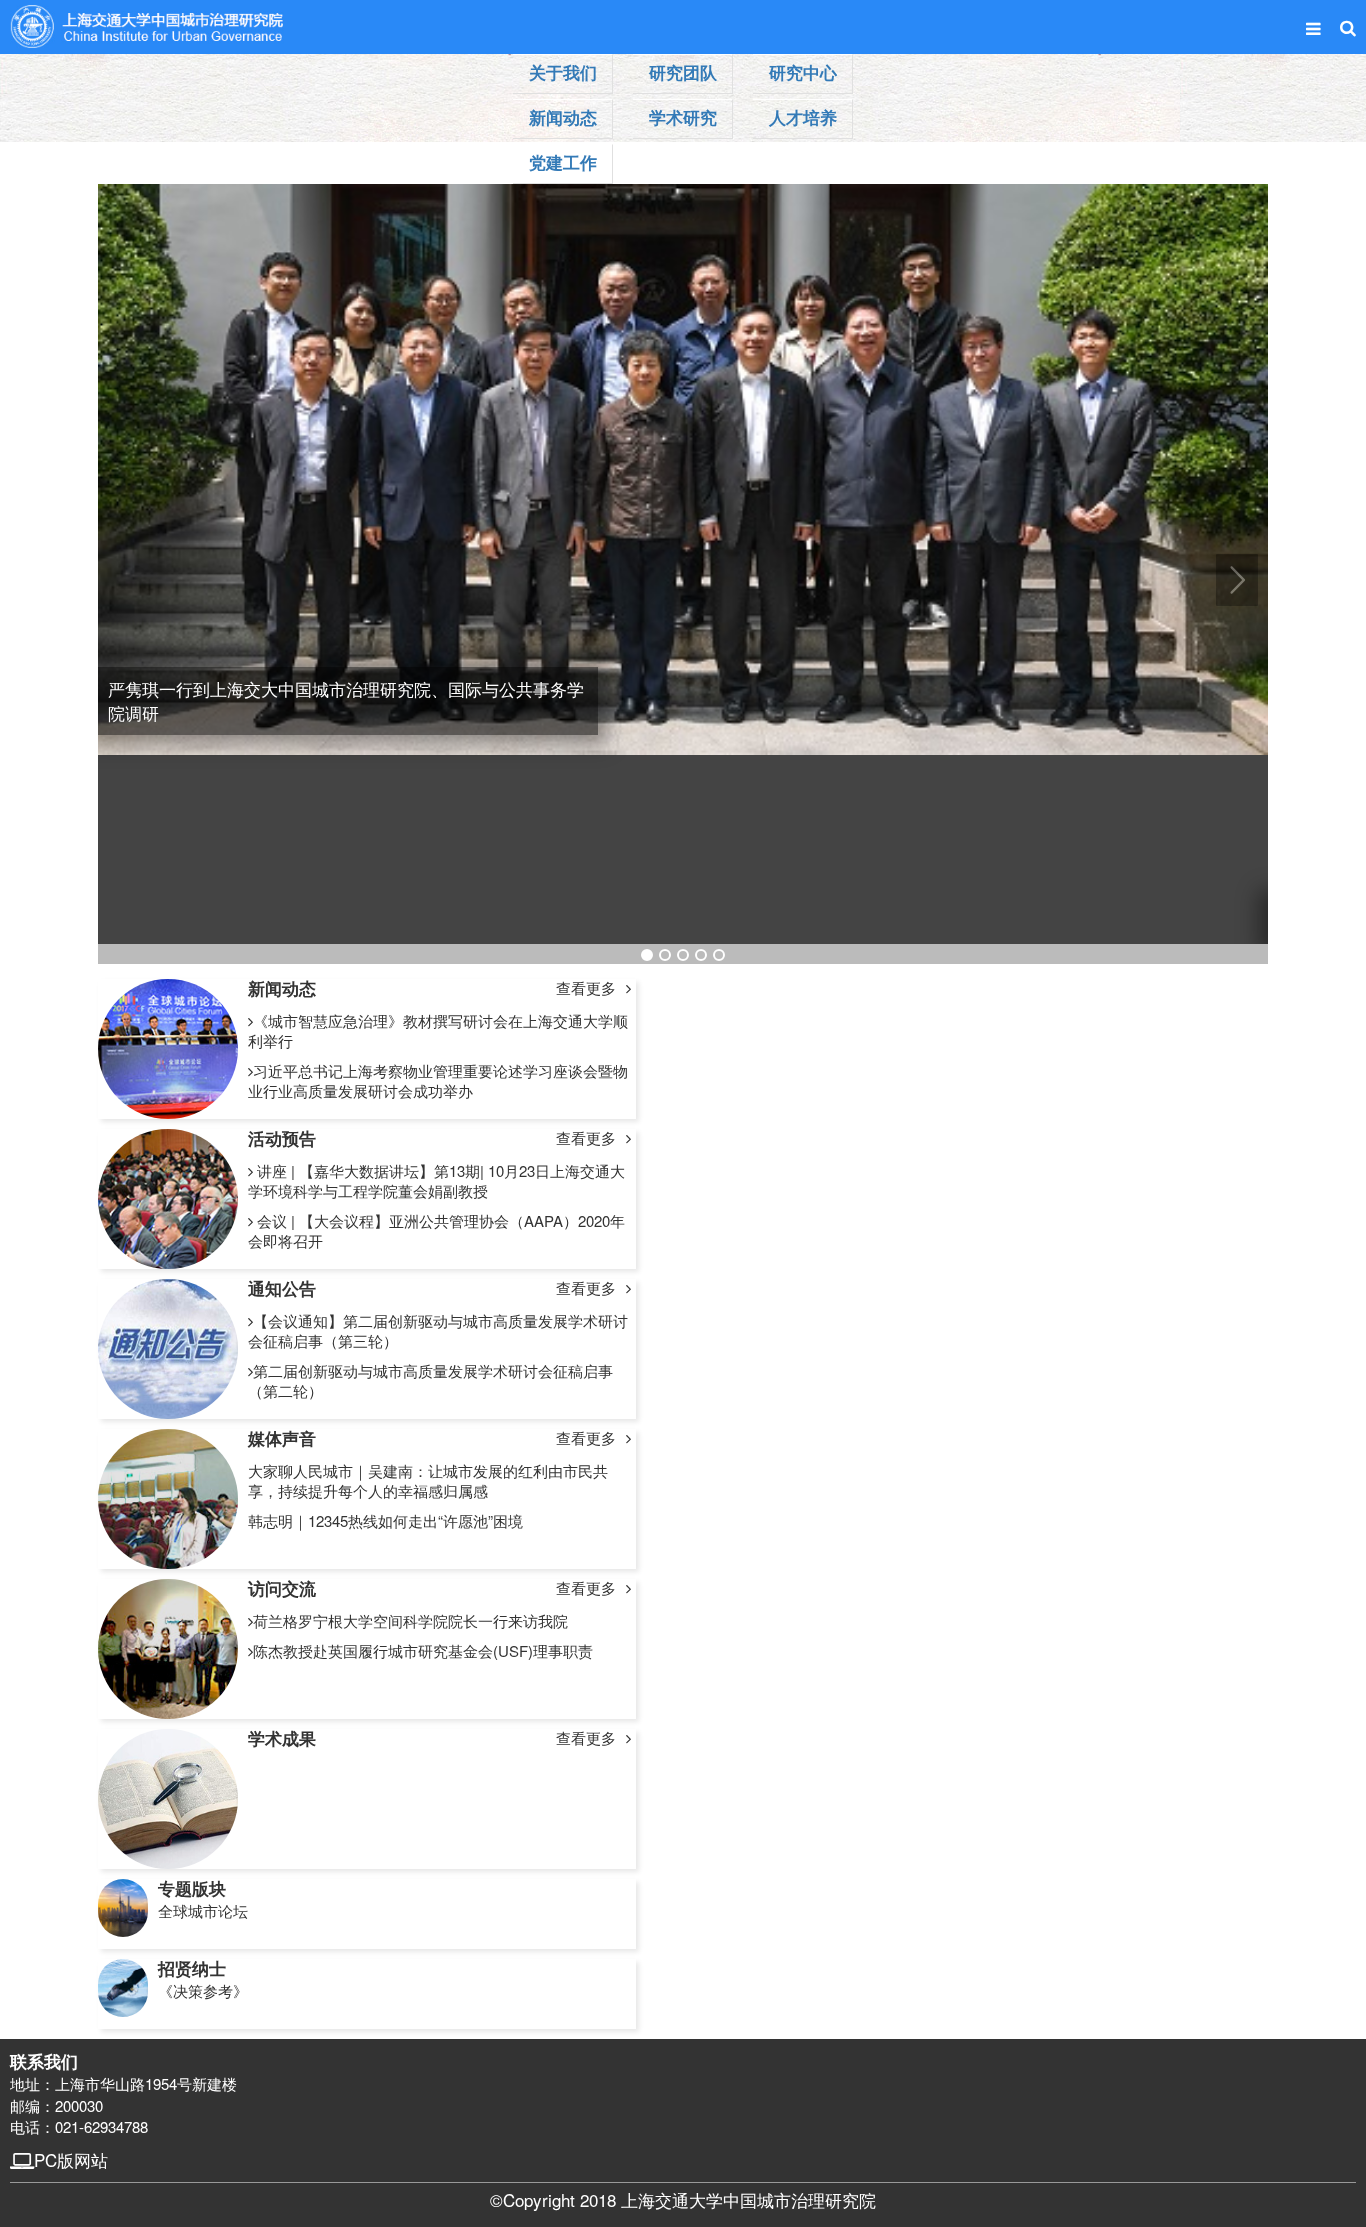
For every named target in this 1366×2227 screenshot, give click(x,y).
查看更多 (586, 988)
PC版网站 (71, 2159)
